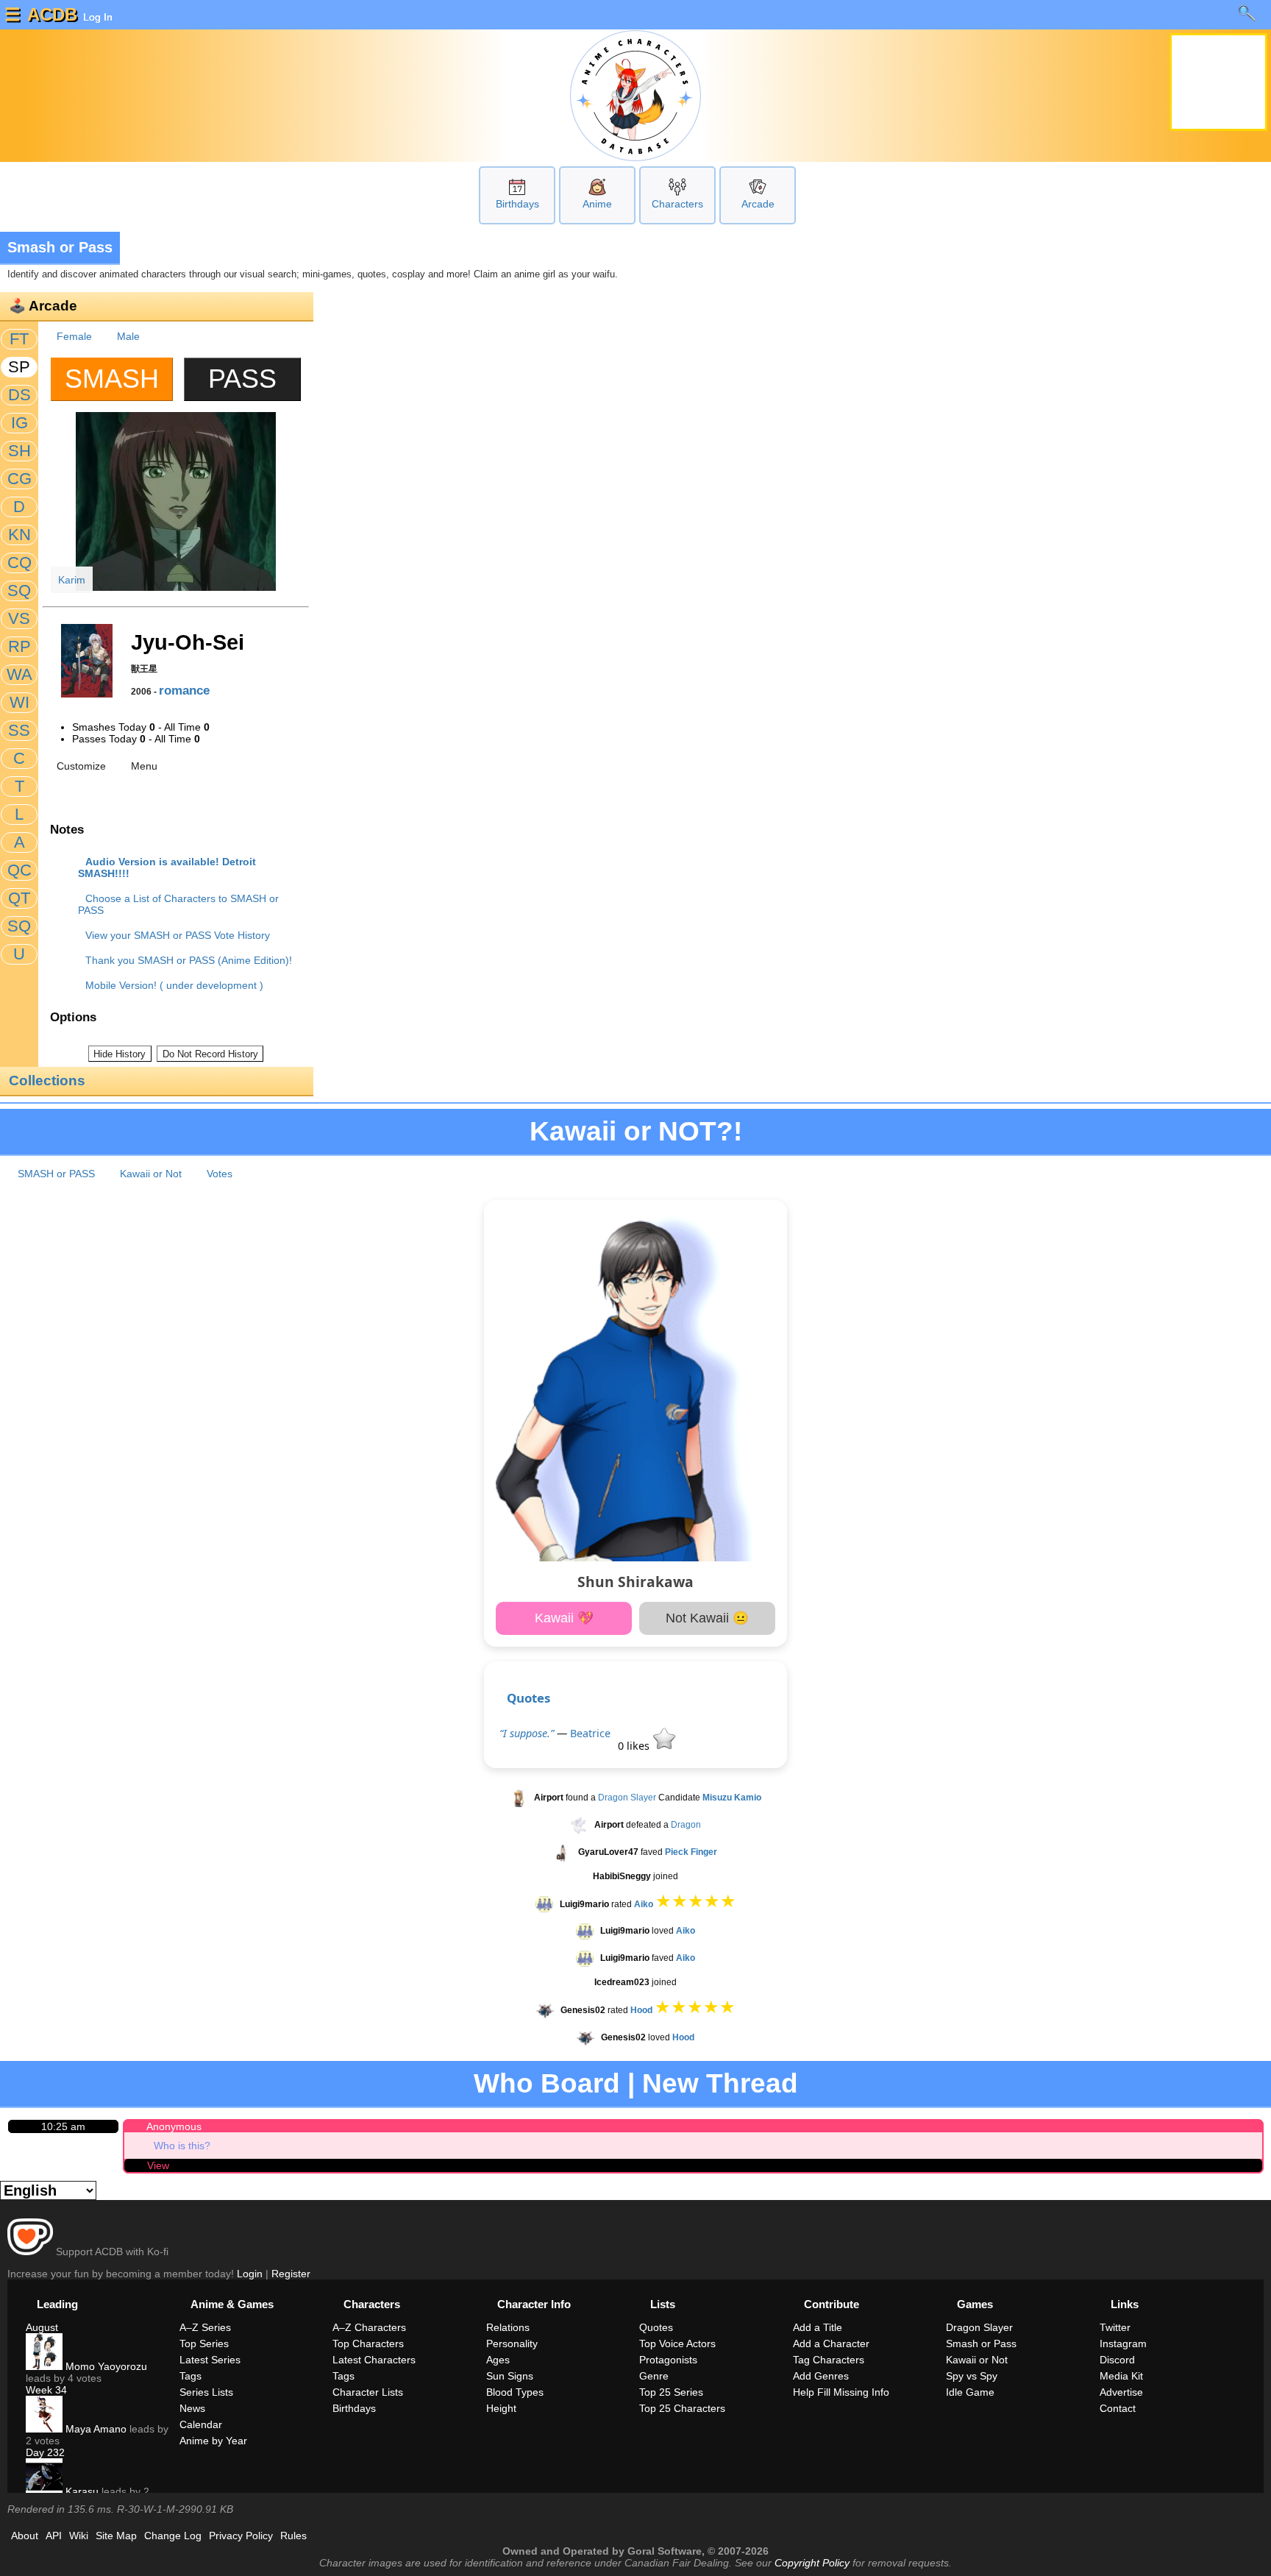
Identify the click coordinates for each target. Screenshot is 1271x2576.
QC (19, 870)
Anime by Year (213, 2441)
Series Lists (206, 2392)
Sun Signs (510, 2376)
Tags (191, 2376)
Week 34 (46, 2390)
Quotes (528, 1698)
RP (19, 646)
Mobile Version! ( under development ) (174, 985)
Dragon (686, 1825)
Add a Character (831, 2343)
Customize (81, 766)
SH (19, 451)
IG (19, 423)
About (25, 2536)
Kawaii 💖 (564, 1618)
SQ (19, 590)
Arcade (758, 204)
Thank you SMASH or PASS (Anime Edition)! (189, 960)
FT (19, 339)
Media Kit (1121, 2376)
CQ (19, 563)
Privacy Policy (241, 2536)
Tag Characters (829, 2360)
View (158, 2165)
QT (19, 898)
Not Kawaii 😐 (707, 1618)
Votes (220, 1174)
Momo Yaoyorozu (105, 2366)
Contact (1118, 2408)
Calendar (201, 2424)
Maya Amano (95, 2429)
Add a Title (818, 2327)
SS (19, 730)
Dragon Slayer (627, 1798)
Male (128, 336)
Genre (654, 2376)
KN (19, 535)
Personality (512, 2343)
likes (635, 1746)
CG (19, 479)
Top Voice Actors (677, 2343)
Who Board (547, 2083)
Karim (72, 580)
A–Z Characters (369, 2327)
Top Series (204, 2343)
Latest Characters (374, 2360)
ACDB (52, 14)
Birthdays (517, 204)
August (42, 2327)
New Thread (720, 2083)
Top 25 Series (671, 2392)
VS (19, 618)
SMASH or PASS (56, 1174)
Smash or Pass (981, 2343)
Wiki (79, 2536)
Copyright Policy (812, 2563)
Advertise (1121, 2392)
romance (184, 690)
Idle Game (970, 2392)
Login (250, 2274)
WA (19, 674)
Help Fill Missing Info (841, 2392)
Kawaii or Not (151, 1174)
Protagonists (668, 2360)
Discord (1117, 2360)
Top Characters (368, 2343)
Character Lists (368, 2392)
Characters (677, 204)
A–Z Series (205, 2327)
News (192, 2408)
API (54, 2536)
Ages (498, 2360)
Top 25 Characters (682, 2408)
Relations (508, 2327)
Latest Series (210, 2360)
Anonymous (174, 2126)
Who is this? (182, 2146)
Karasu (81, 2491)
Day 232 (45, 2452)
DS (19, 395)
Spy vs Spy (972, 2376)
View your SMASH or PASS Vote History (178, 935)
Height (501, 2408)
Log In (96, 17)
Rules (293, 2536)
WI (19, 702)
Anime (597, 204)
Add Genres (821, 2376)
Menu (144, 766)
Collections (47, 1081)
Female (74, 336)
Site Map (116, 2536)
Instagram (1123, 2343)
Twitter (1115, 2327)
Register (291, 2274)
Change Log (173, 2536)
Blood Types (515, 2392)
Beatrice (590, 1733)
